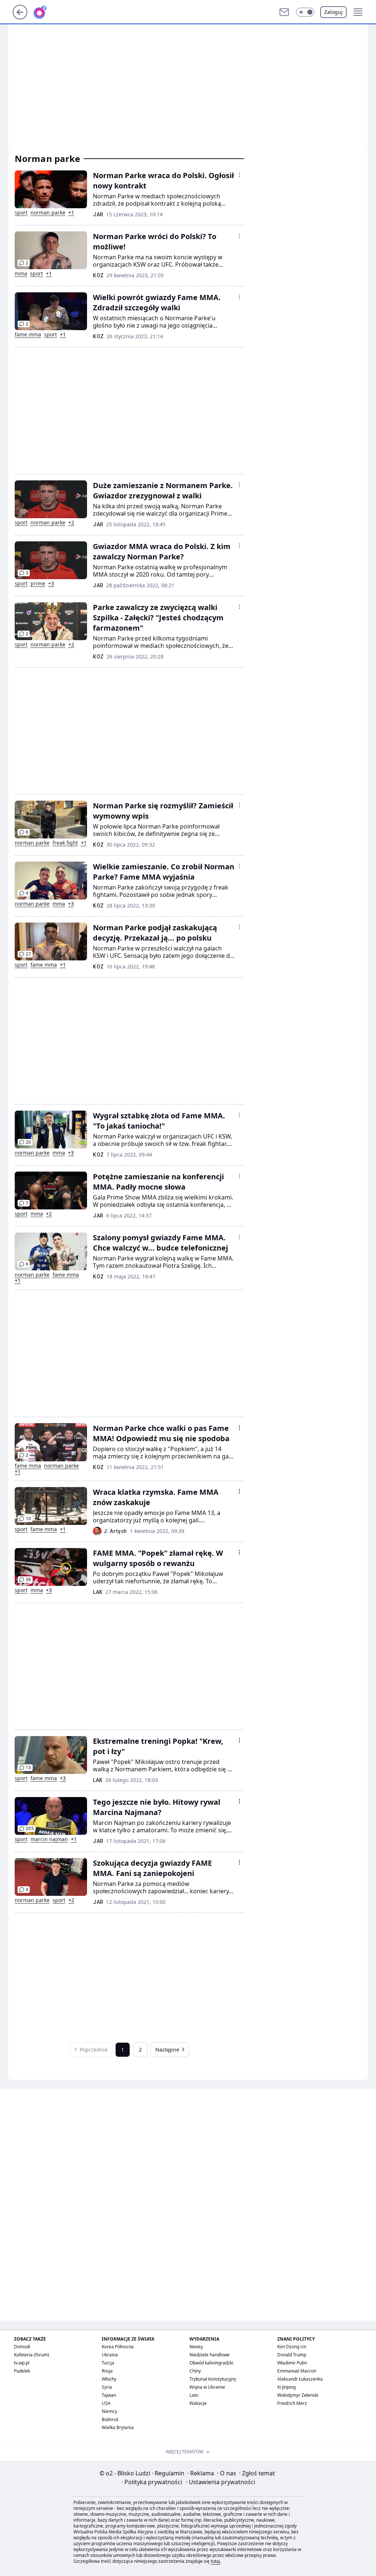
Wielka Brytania (118, 2427)
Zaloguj (333, 12)
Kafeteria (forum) (32, 2355)
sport (21, 213)
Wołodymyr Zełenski (298, 2395)
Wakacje (198, 2403)
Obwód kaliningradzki (211, 2363)
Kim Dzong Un (292, 2347)
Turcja (108, 2363)
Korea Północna (118, 2347)
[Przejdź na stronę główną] (20, 17)
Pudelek (22, 2371)
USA (106, 2403)
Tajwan (109, 2395)
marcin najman (49, 1839)
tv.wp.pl (22, 2363)
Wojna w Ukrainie (207, 2387)
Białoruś (110, 2419)
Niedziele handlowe (209, 2355)
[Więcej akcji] (239, 175)
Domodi (22, 2347)
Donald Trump (292, 2355)
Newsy (196, 2347)
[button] (305, 12)
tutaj (215, 2561)
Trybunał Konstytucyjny (213, 2379)
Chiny (195, 2371)
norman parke (48, 213)
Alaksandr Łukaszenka (300, 2379)
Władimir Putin (292, 2363)
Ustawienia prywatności (220, 2482)
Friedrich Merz (292, 2403)
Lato (194, 2395)
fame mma (28, 335)
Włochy (109, 2379)
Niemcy (109, 2411)
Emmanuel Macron (297, 2371)
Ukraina (110, 2355)
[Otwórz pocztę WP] (284, 12)
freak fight (65, 843)
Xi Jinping (286, 2387)
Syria (107, 2387)
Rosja (107, 2371)
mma (21, 274)
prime (38, 584)
